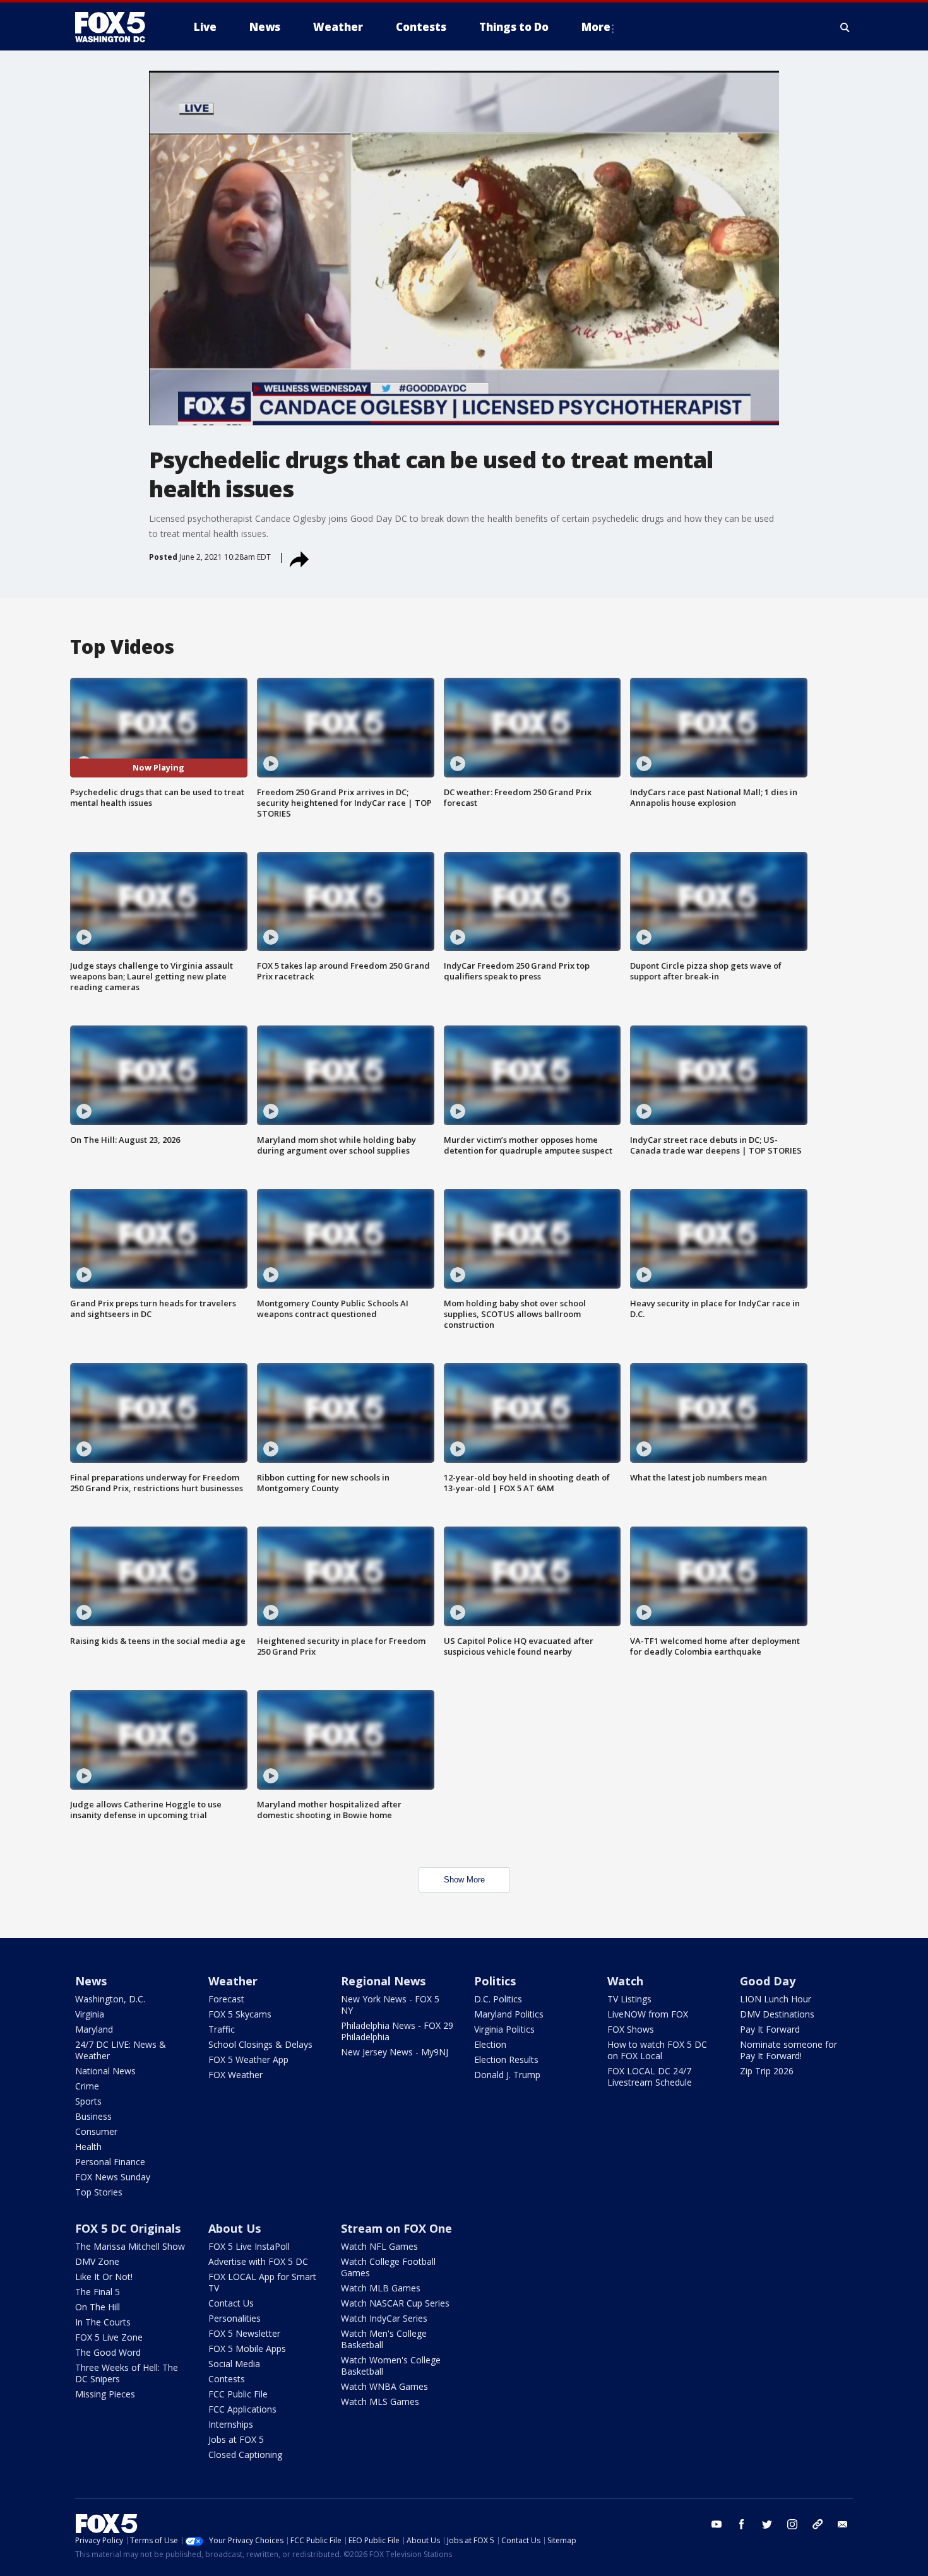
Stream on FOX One (396, 2228)
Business (93, 2116)
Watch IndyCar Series (384, 2318)
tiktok (818, 2524)
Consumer (96, 2131)
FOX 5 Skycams (240, 2014)
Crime (87, 2086)
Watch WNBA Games (384, 2386)
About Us (235, 2228)
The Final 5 (98, 2292)
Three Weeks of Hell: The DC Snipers (127, 2373)
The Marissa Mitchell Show (130, 2246)
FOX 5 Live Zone (109, 2337)
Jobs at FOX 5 (236, 2439)
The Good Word (108, 2352)
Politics (495, 1981)
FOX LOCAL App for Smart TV (262, 2282)
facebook (742, 2524)
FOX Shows (631, 2029)
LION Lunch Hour (776, 1999)
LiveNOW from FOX (648, 2014)
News (91, 1981)
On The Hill (98, 2307)
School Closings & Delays (260, 2044)
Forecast (226, 1999)
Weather (233, 1981)
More (596, 27)
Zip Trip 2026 (767, 2071)
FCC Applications (242, 2409)
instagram (792, 2524)
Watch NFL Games (379, 2246)
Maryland (94, 2029)
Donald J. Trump (507, 2075)
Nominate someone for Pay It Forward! (788, 2050)
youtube (717, 2524)
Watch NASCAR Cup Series (395, 2303)
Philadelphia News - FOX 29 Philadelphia (397, 2031)
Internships (231, 2424)
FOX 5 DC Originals (128, 2228)
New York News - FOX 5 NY (390, 2005)
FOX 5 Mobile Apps (247, 2349)
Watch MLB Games (381, 2288)
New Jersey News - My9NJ (395, 2052)
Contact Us (231, 2303)
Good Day (768, 1981)
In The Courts (103, 2322)
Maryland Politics (509, 2014)
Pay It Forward (770, 2029)
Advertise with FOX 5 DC (258, 2261)
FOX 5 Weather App (248, 2059)
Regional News (383, 1981)
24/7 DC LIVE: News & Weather (121, 2050)
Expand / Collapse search (845, 27)
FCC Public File (238, 2394)
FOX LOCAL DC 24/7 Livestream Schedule (650, 2077)
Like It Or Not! (104, 2277)
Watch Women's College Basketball (391, 2366)
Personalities (235, 2318)
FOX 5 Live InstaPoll (249, 2246)
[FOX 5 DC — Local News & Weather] (117, 27)
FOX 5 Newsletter (244, 2333)
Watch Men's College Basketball (384, 2339)
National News (105, 2071)
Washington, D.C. (110, 1999)
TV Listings (629, 1999)
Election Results (506, 2059)
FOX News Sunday (113, 2177)
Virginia (90, 2014)
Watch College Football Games (388, 2267)
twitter (767, 2524)
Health (88, 2147)
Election (490, 2044)
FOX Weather (235, 2075)
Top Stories (99, 2192)
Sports (88, 2101)
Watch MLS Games (380, 2402)
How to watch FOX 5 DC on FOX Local (657, 2050)
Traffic (222, 2029)
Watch (625, 1981)
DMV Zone (97, 2261)
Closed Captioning (245, 2455)
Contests (227, 2379)
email (843, 2524)
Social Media (234, 2364)
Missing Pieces (105, 2394)
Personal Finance (110, 2162)
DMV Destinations (777, 2014)
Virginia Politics (504, 2029)
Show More (464, 1880)
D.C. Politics (498, 1999)
